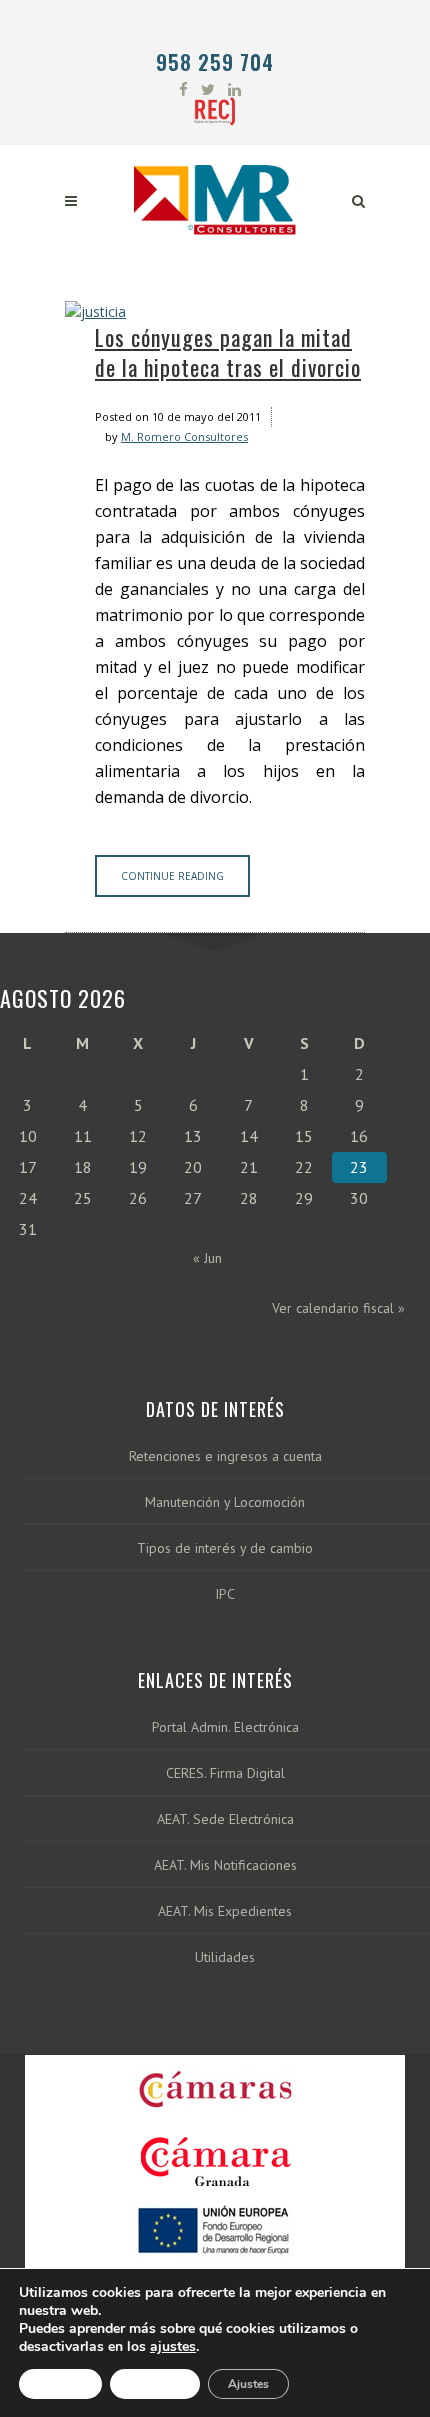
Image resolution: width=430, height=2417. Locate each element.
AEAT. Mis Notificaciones (225, 1865)
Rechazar (155, 2384)
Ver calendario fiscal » (338, 1308)
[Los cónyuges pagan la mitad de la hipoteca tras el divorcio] (215, 311)
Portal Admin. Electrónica (225, 1727)
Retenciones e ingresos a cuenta (225, 1456)
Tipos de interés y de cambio (225, 1548)
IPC (225, 1594)
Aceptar (60, 2384)
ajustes (173, 2347)
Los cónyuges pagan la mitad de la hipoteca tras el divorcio (228, 352)
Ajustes (248, 2384)
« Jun (207, 1258)
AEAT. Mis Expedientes (225, 1911)
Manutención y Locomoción (225, 1502)
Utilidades (225, 1957)
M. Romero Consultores (184, 436)
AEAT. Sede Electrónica (225, 1819)
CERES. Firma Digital (225, 1773)
